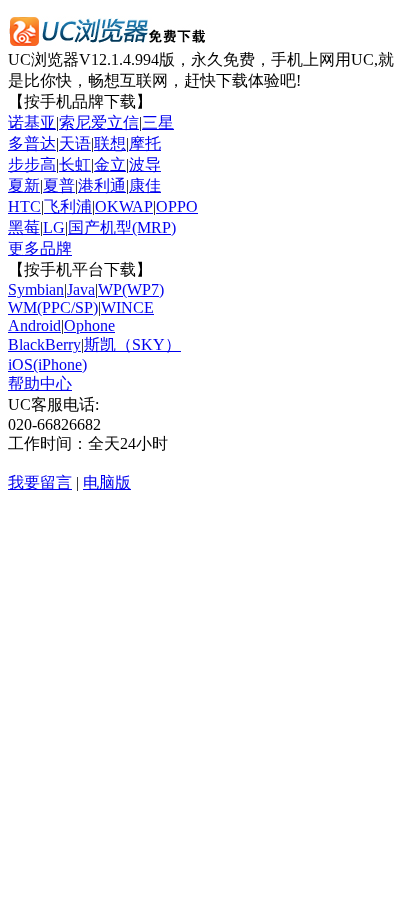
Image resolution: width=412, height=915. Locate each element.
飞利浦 (68, 206)
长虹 (75, 164)
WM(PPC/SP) (53, 307)
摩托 (145, 143)
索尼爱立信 (99, 122)
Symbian (36, 289)
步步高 (32, 164)
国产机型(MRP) (122, 227)
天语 (75, 143)
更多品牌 (40, 248)
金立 (110, 164)
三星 (158, 122)
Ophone (89, 325)
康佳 (145, 185)
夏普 (59, 185)
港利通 (102, 185)
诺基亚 (32, 122)
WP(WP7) (131, 289)
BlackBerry (44, 344)
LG (54, 227)
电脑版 (107, 482)
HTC (24, 206)
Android (34, 325)
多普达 (32, 143)
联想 (110, 143)
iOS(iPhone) (47, 364)
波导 (145, 164)
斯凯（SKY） (132, 344)
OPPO (177, 206)
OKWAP (124, 206)
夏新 (24, 185)
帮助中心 (40, 383)
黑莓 (24, 227)
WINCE (127, 307)
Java (81, 289)
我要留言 (40, 482)
